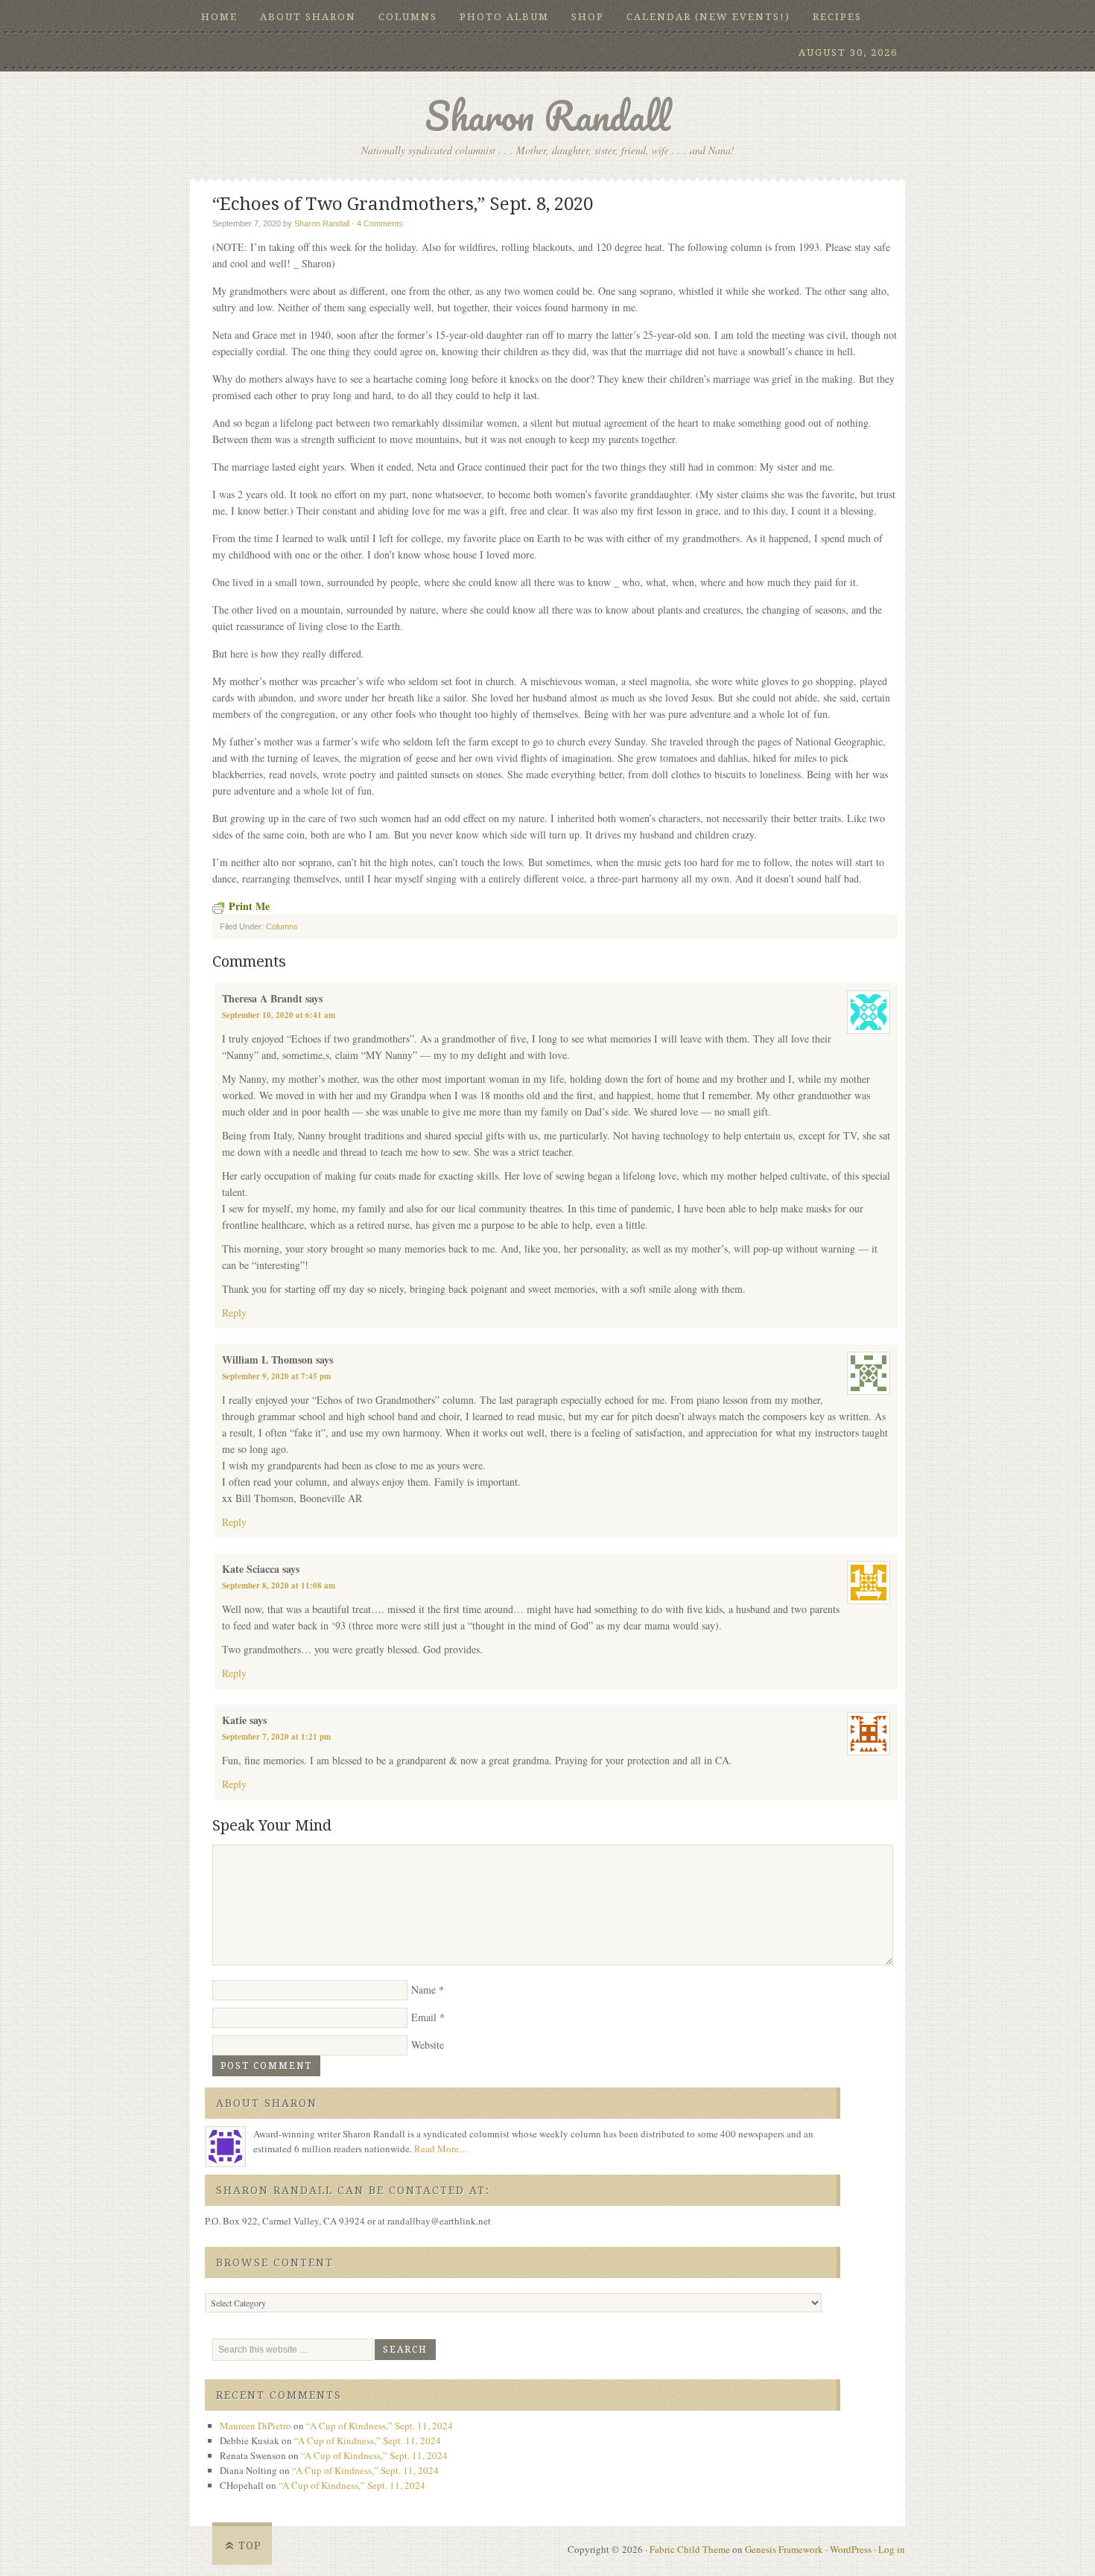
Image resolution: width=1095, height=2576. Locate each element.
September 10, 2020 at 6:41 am (279, 1015)
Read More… (441, 2149)
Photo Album (504, 17)
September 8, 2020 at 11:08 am (279, 1586)
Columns (408, 17)
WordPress (851, 2549)
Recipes (837, 17)
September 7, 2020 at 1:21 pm (276, 1737)
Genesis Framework (784, 2549)
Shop (588, 17)
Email (424, 2017)
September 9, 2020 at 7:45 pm (276, 1376)
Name (423, 1990)
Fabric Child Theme (690, 2549)
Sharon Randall (547, 116)
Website (428, 2045)
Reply (234, 1313)
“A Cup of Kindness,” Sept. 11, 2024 (380, 2426)
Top (250, 2545)
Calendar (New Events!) (708, 17)
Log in (892, 2549)
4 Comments (380, 223)
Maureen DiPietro (256, 2426)
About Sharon (308, 17)
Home (219, 17)
